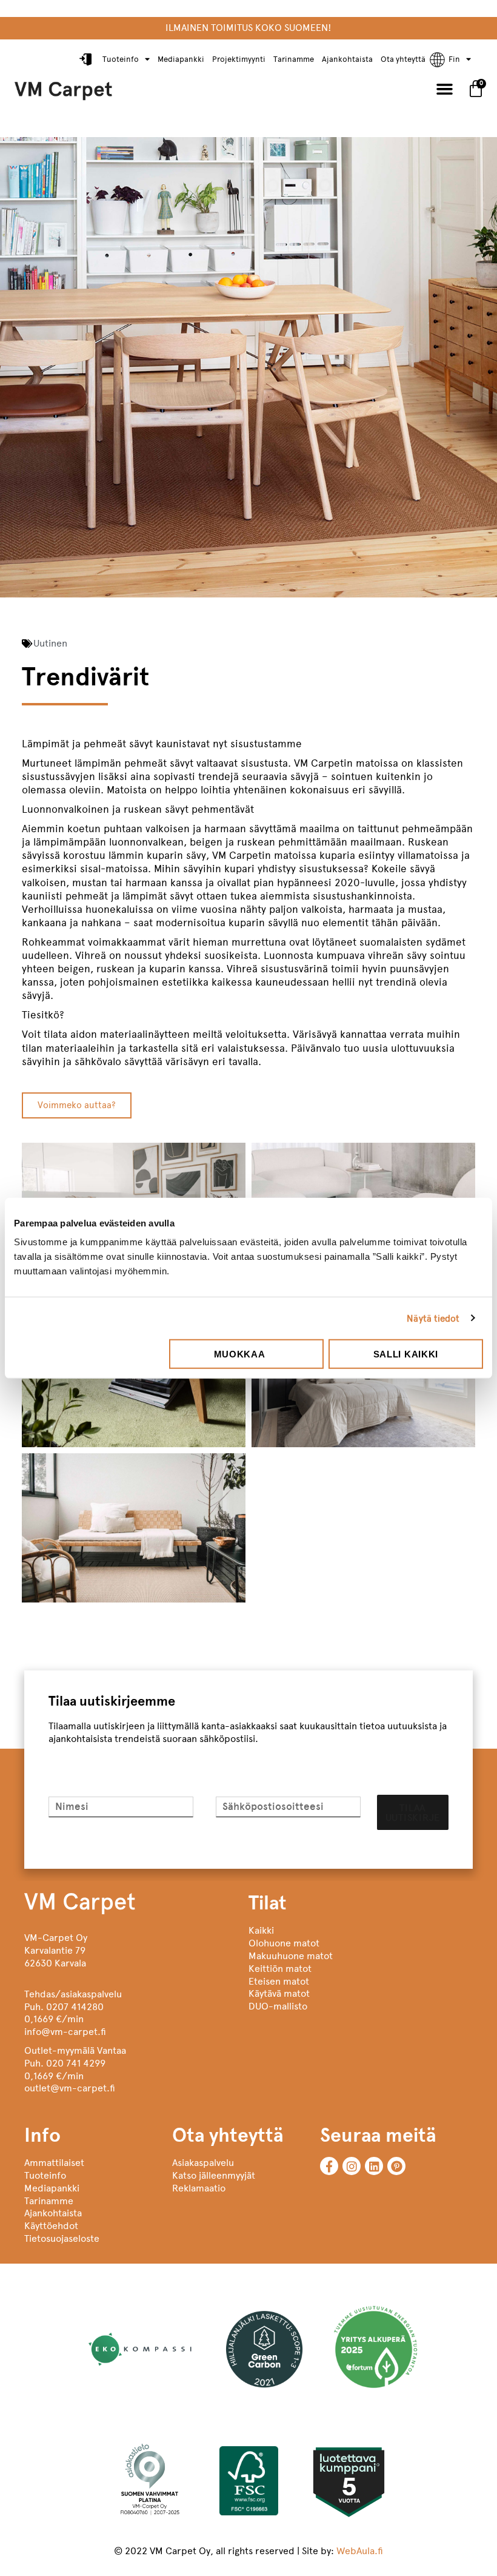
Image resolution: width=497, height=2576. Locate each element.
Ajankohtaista (347, 59)
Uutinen (50, 643)
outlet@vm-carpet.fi (70, 2088)
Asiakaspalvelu (203, 2163)
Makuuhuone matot (291, 1956)
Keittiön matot (280, 1969)
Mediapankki (181, 59)
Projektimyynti (239, 59)
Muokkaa (240, 1354)
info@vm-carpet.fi (65, 2032)
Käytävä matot (279, 1993)
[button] (445, 89)
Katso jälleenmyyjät (214, 2175)
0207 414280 (75, 2007)
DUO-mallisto (278, 2006)
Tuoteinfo (121, 59)
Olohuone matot (284, 1943)
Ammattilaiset (54, 2163)
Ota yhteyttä (403, 59)
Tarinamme (294, 59)
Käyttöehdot (51, 2226)
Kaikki (261, 1930)
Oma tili (87, 60)
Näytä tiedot (433, 1318)
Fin (454, 59)
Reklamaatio (199, 2188)
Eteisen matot (279, 1981)
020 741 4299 (76, 2063)
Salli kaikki (406, 1354)
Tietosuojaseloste (62, 2238)
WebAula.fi (360, 2551)
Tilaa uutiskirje (413, 1813)
